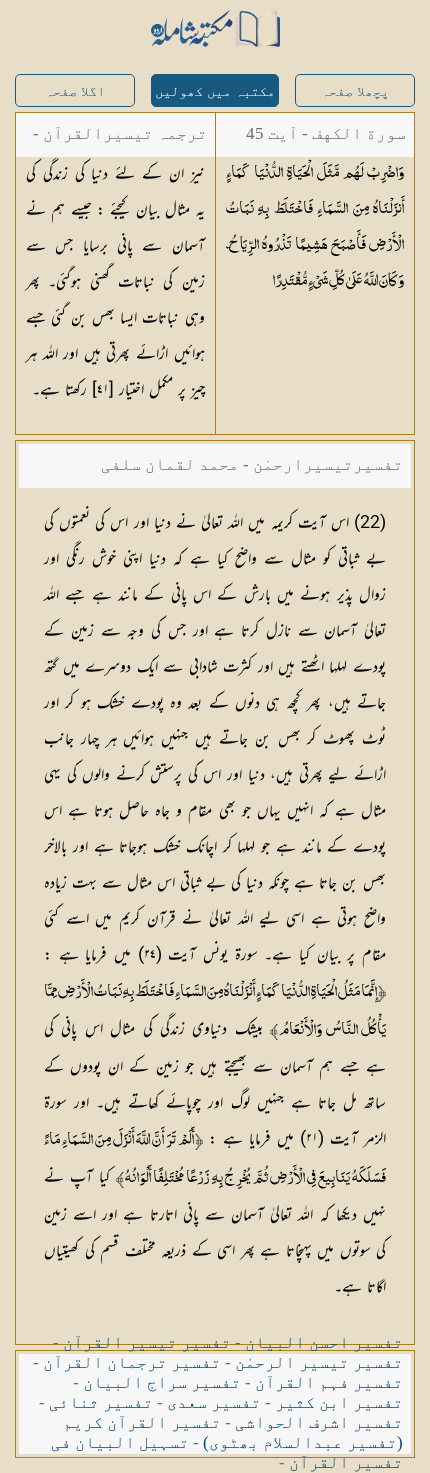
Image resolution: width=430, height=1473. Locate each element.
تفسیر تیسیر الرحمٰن (319, 1362)
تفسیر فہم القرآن (329, 1382)
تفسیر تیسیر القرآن (147, 1342)
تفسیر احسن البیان (324, 1342)
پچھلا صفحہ (355, 91)
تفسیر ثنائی (101, 1402)
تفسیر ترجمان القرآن (132, 1362)
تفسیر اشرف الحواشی (319, 1422)
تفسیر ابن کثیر (339, 1402)
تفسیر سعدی (214, 1402)
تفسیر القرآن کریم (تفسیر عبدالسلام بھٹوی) (233, 1432)
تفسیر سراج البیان (162, 1382)
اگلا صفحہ (75, 91)
